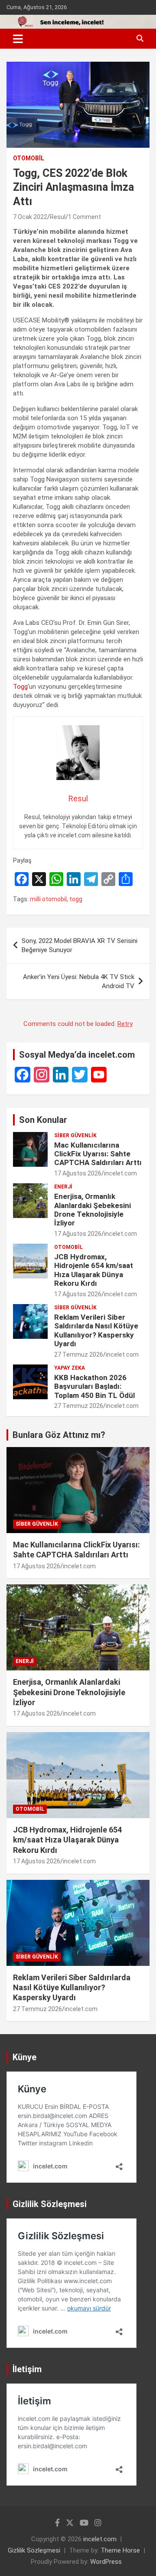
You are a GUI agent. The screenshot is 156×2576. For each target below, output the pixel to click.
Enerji (63, 1187)
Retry (125, 1024)
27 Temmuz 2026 (79, 1354)
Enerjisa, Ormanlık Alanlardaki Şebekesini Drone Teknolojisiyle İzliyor (93, 1210)
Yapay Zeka (70, 1368)
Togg (20, 687)
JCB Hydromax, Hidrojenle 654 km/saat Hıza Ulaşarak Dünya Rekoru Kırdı (94, 1270)
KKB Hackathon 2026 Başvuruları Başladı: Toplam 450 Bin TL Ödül (94, 1386)
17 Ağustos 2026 (78, 1173)
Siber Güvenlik (75, 1135)
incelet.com (120, 1173)
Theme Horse (120, 2550)
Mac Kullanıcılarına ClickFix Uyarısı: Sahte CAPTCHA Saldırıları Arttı (98, 1154)
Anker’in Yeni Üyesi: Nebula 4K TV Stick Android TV (79, 981)
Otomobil (29, 158)
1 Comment (84, 217)
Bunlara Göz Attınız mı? (59, 1435)
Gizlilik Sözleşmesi (34, 2550)
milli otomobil (48, 899)
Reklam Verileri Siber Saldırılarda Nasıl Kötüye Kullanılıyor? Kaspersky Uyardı (96, 1330)
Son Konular (43, 1120)
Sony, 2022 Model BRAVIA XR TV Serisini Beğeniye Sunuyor (80, 945)
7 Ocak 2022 (30, 217)
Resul (58, 217)
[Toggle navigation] (18, 39)
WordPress (106, 2562)
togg (76, 899)
